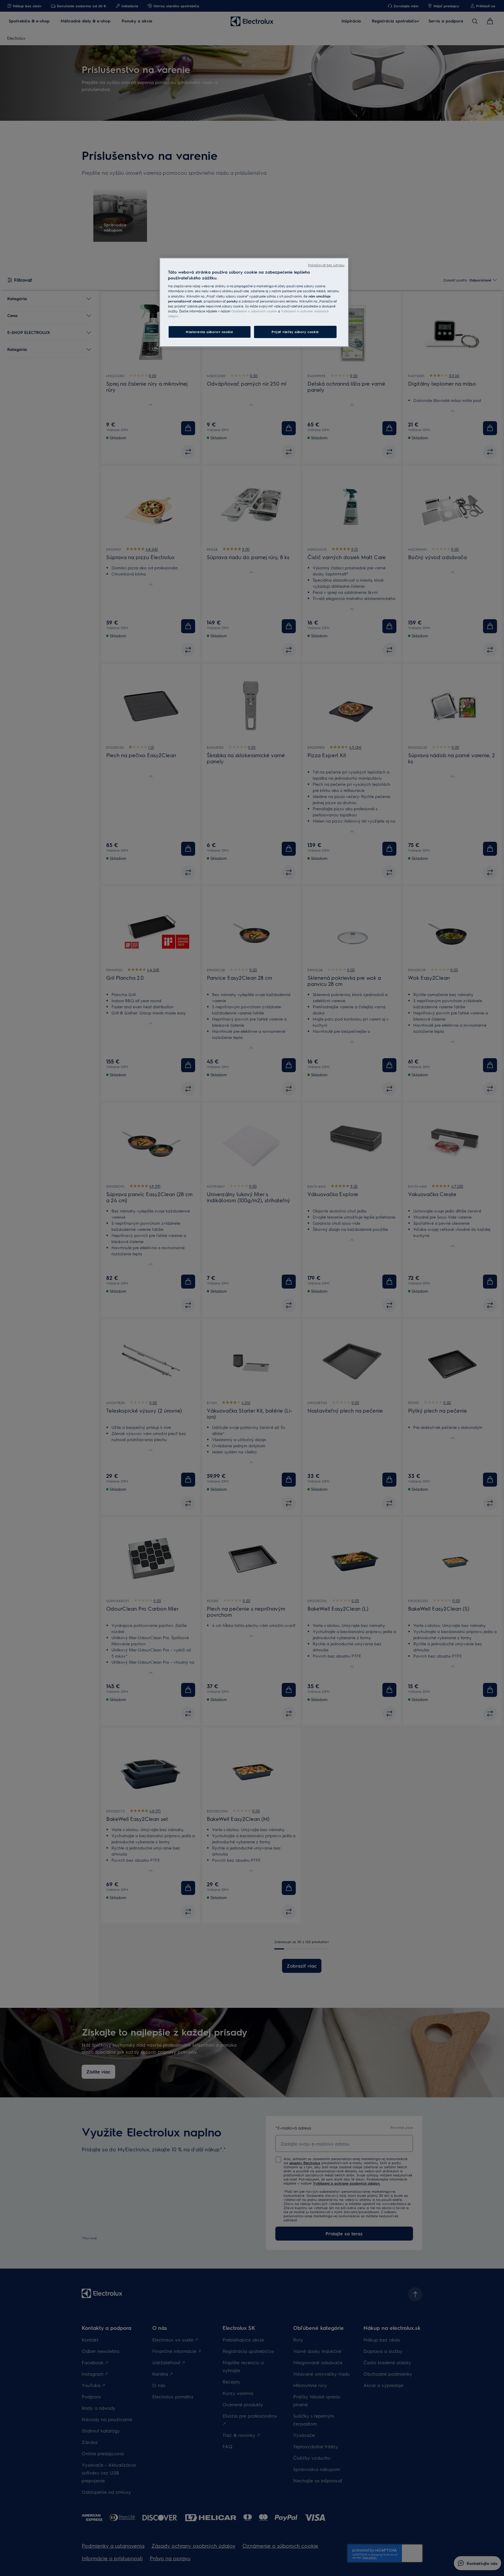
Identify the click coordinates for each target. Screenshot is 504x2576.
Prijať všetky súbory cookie (295, 332)
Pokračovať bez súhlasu (326, 265)
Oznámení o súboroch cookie (254, 311)
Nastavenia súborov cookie (209, 332)
